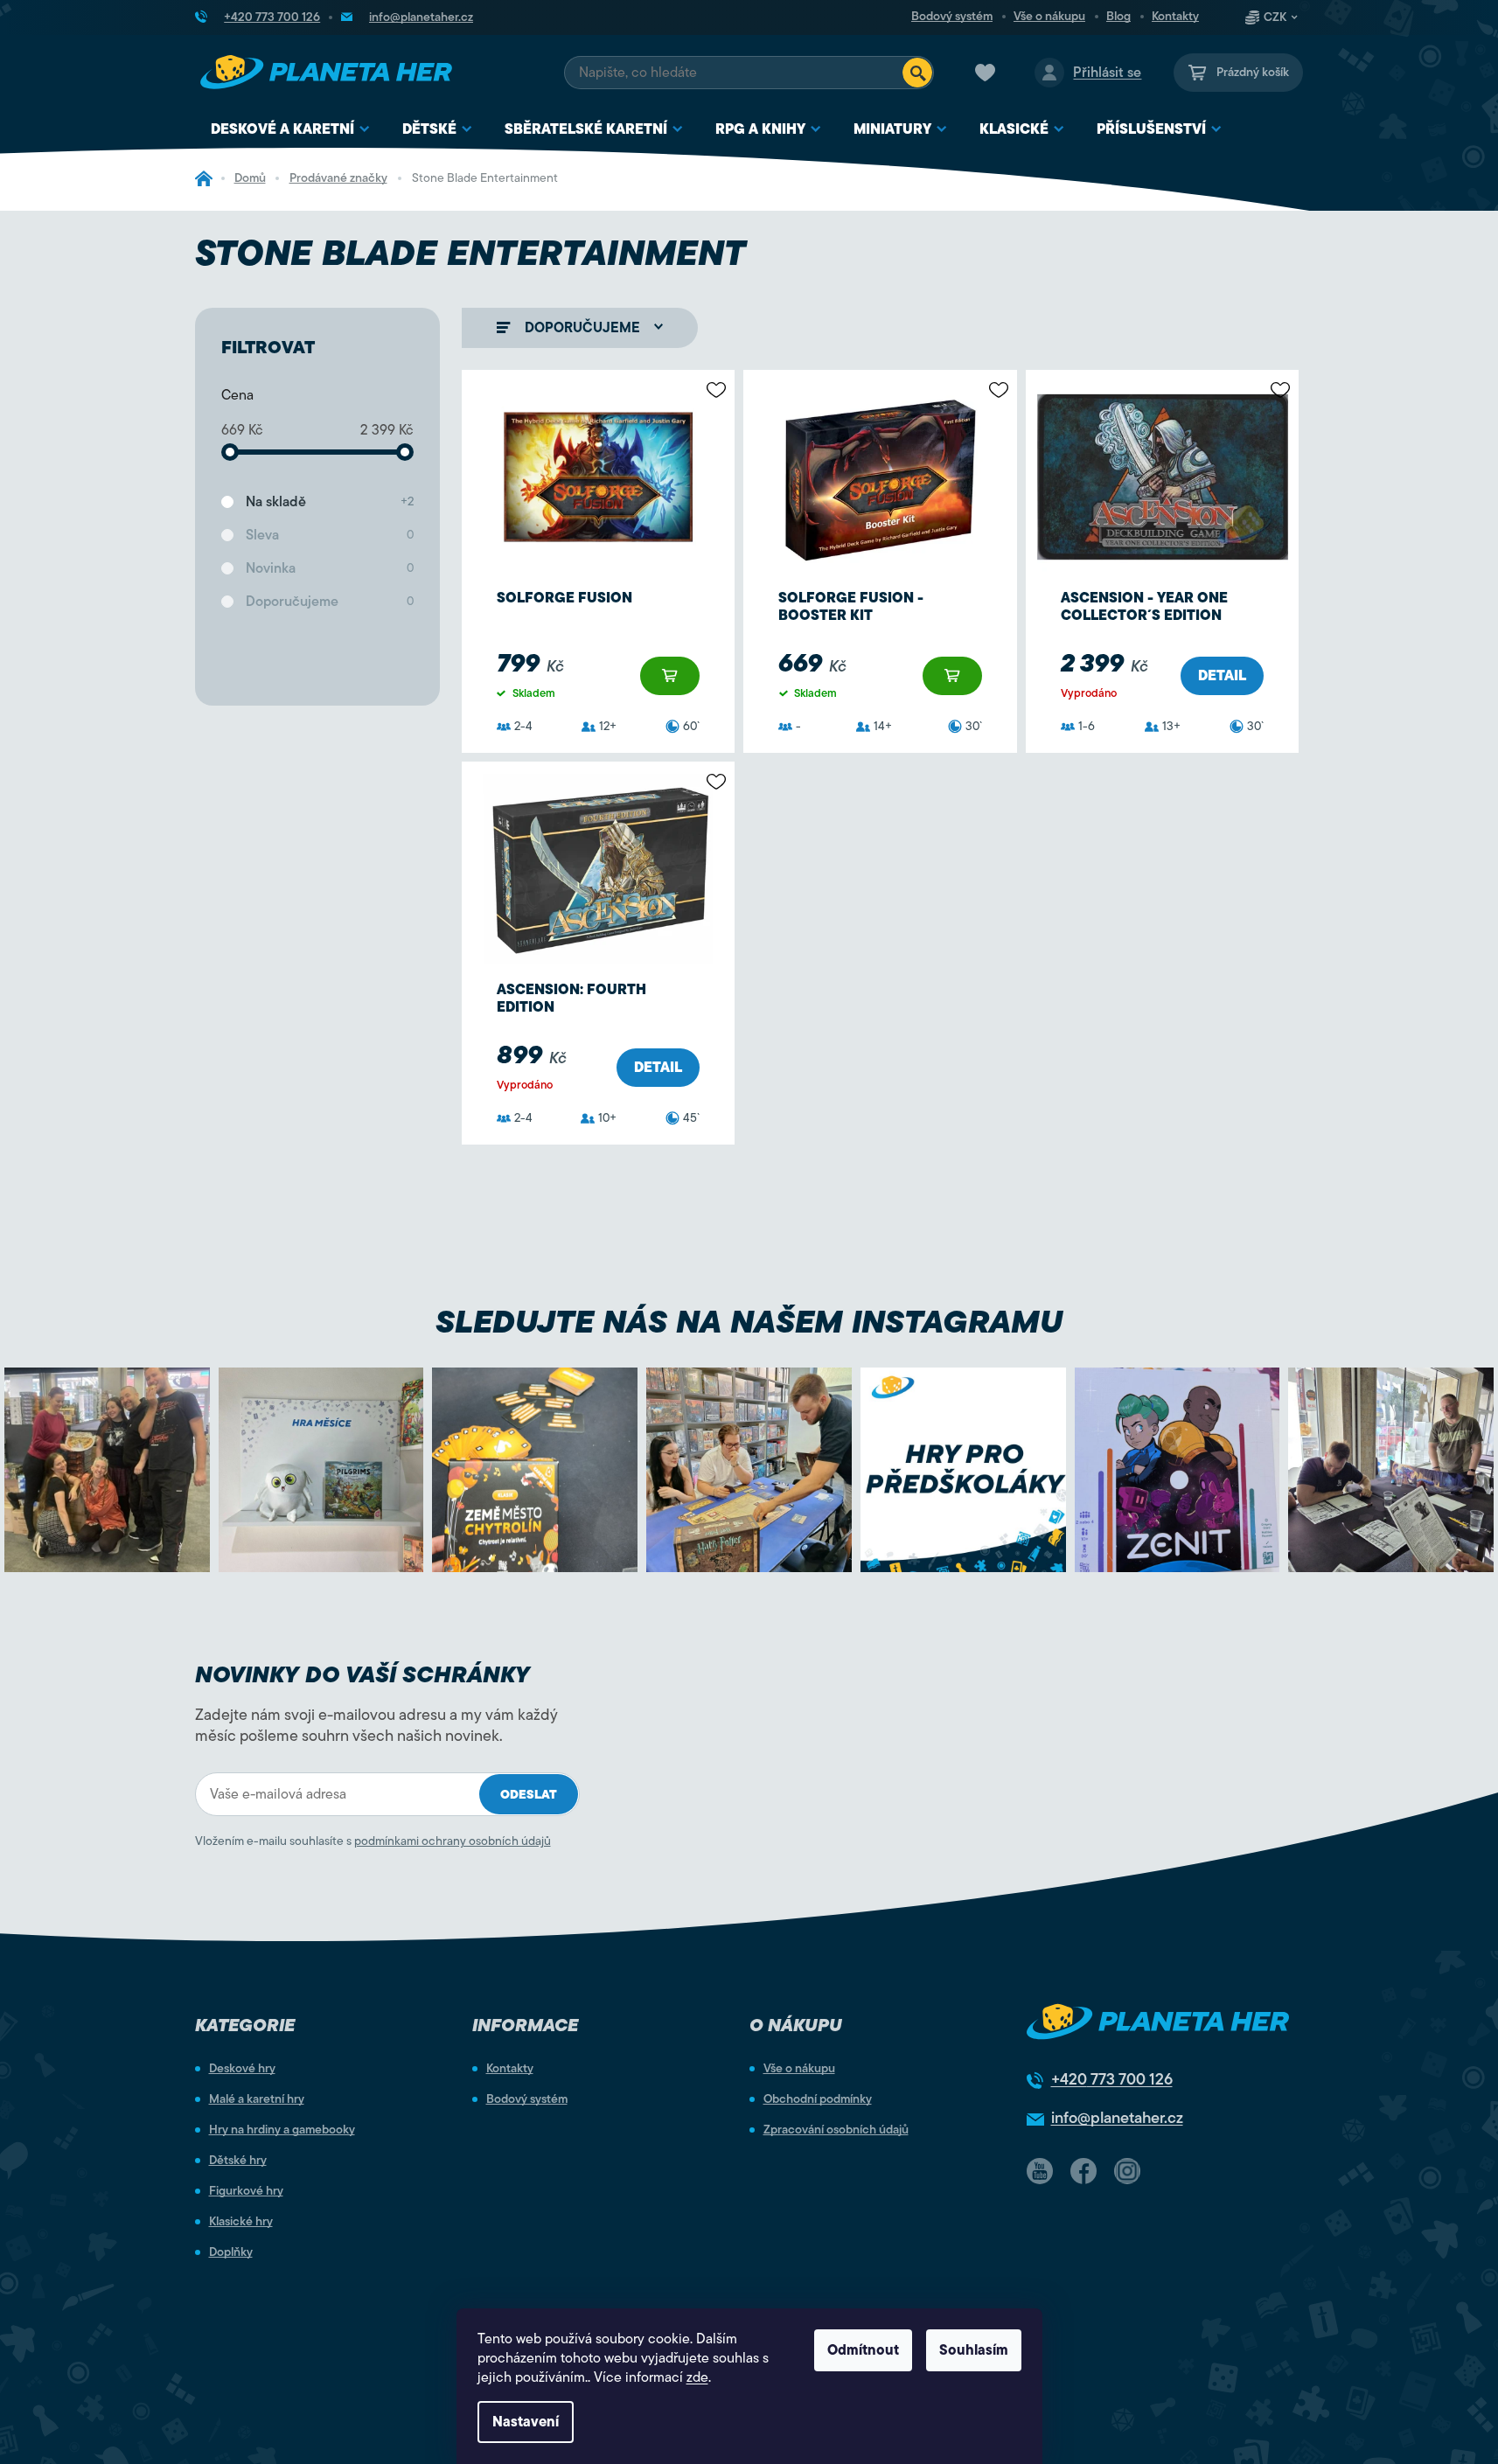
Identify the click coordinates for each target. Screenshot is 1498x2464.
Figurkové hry (246, 2191)
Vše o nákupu (1049, 17)
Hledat (917, 73)
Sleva (330, 535)
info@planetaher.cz (1117, 2118)
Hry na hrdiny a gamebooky (282, 2130)
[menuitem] (291, 130)
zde (697, 2377)
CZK (1275, 17)
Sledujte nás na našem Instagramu (749, 1322)
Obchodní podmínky (818, 2099)
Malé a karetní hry (257, 2099)
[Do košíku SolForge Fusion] (670, 676)
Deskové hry (242, 2069)
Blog (1118, 17)
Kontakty (1175, 17)
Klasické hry (241, 2222)
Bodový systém (952, 17)
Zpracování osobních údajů (836, 2130)
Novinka (330, 568)
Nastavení (526, 2422)
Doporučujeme (330, 602)
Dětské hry (238, 2161)
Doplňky (231, 2252)
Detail (1222, 676)
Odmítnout (863, 2350)
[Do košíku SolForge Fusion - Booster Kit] (952, 676)
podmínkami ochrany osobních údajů (453, 1841)
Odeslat (529, 1795)
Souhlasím (974, 2350)
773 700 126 (1112, 2079)
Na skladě (330, 502)
